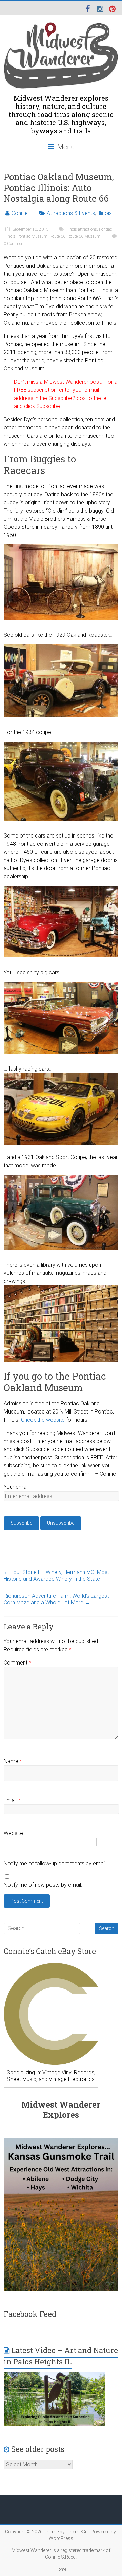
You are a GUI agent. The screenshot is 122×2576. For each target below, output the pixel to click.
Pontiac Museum (32, 236)
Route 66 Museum (84, 236)
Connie (20, 213)
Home (61, 2569)
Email (12, 1800)
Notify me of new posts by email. (43, 1885)
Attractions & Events (71, 213)
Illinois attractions (81, 229)
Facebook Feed (30, 2314)
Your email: (17, 1487)
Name (13, 1761)
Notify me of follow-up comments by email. (55, 1863)
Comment (17, 1663)
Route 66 (57, 236)
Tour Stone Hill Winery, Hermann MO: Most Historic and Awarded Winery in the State (56, 1575)
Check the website (43, 1420)
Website (13, 1833)
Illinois (105, 213)
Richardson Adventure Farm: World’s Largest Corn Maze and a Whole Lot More (56, 1599)
